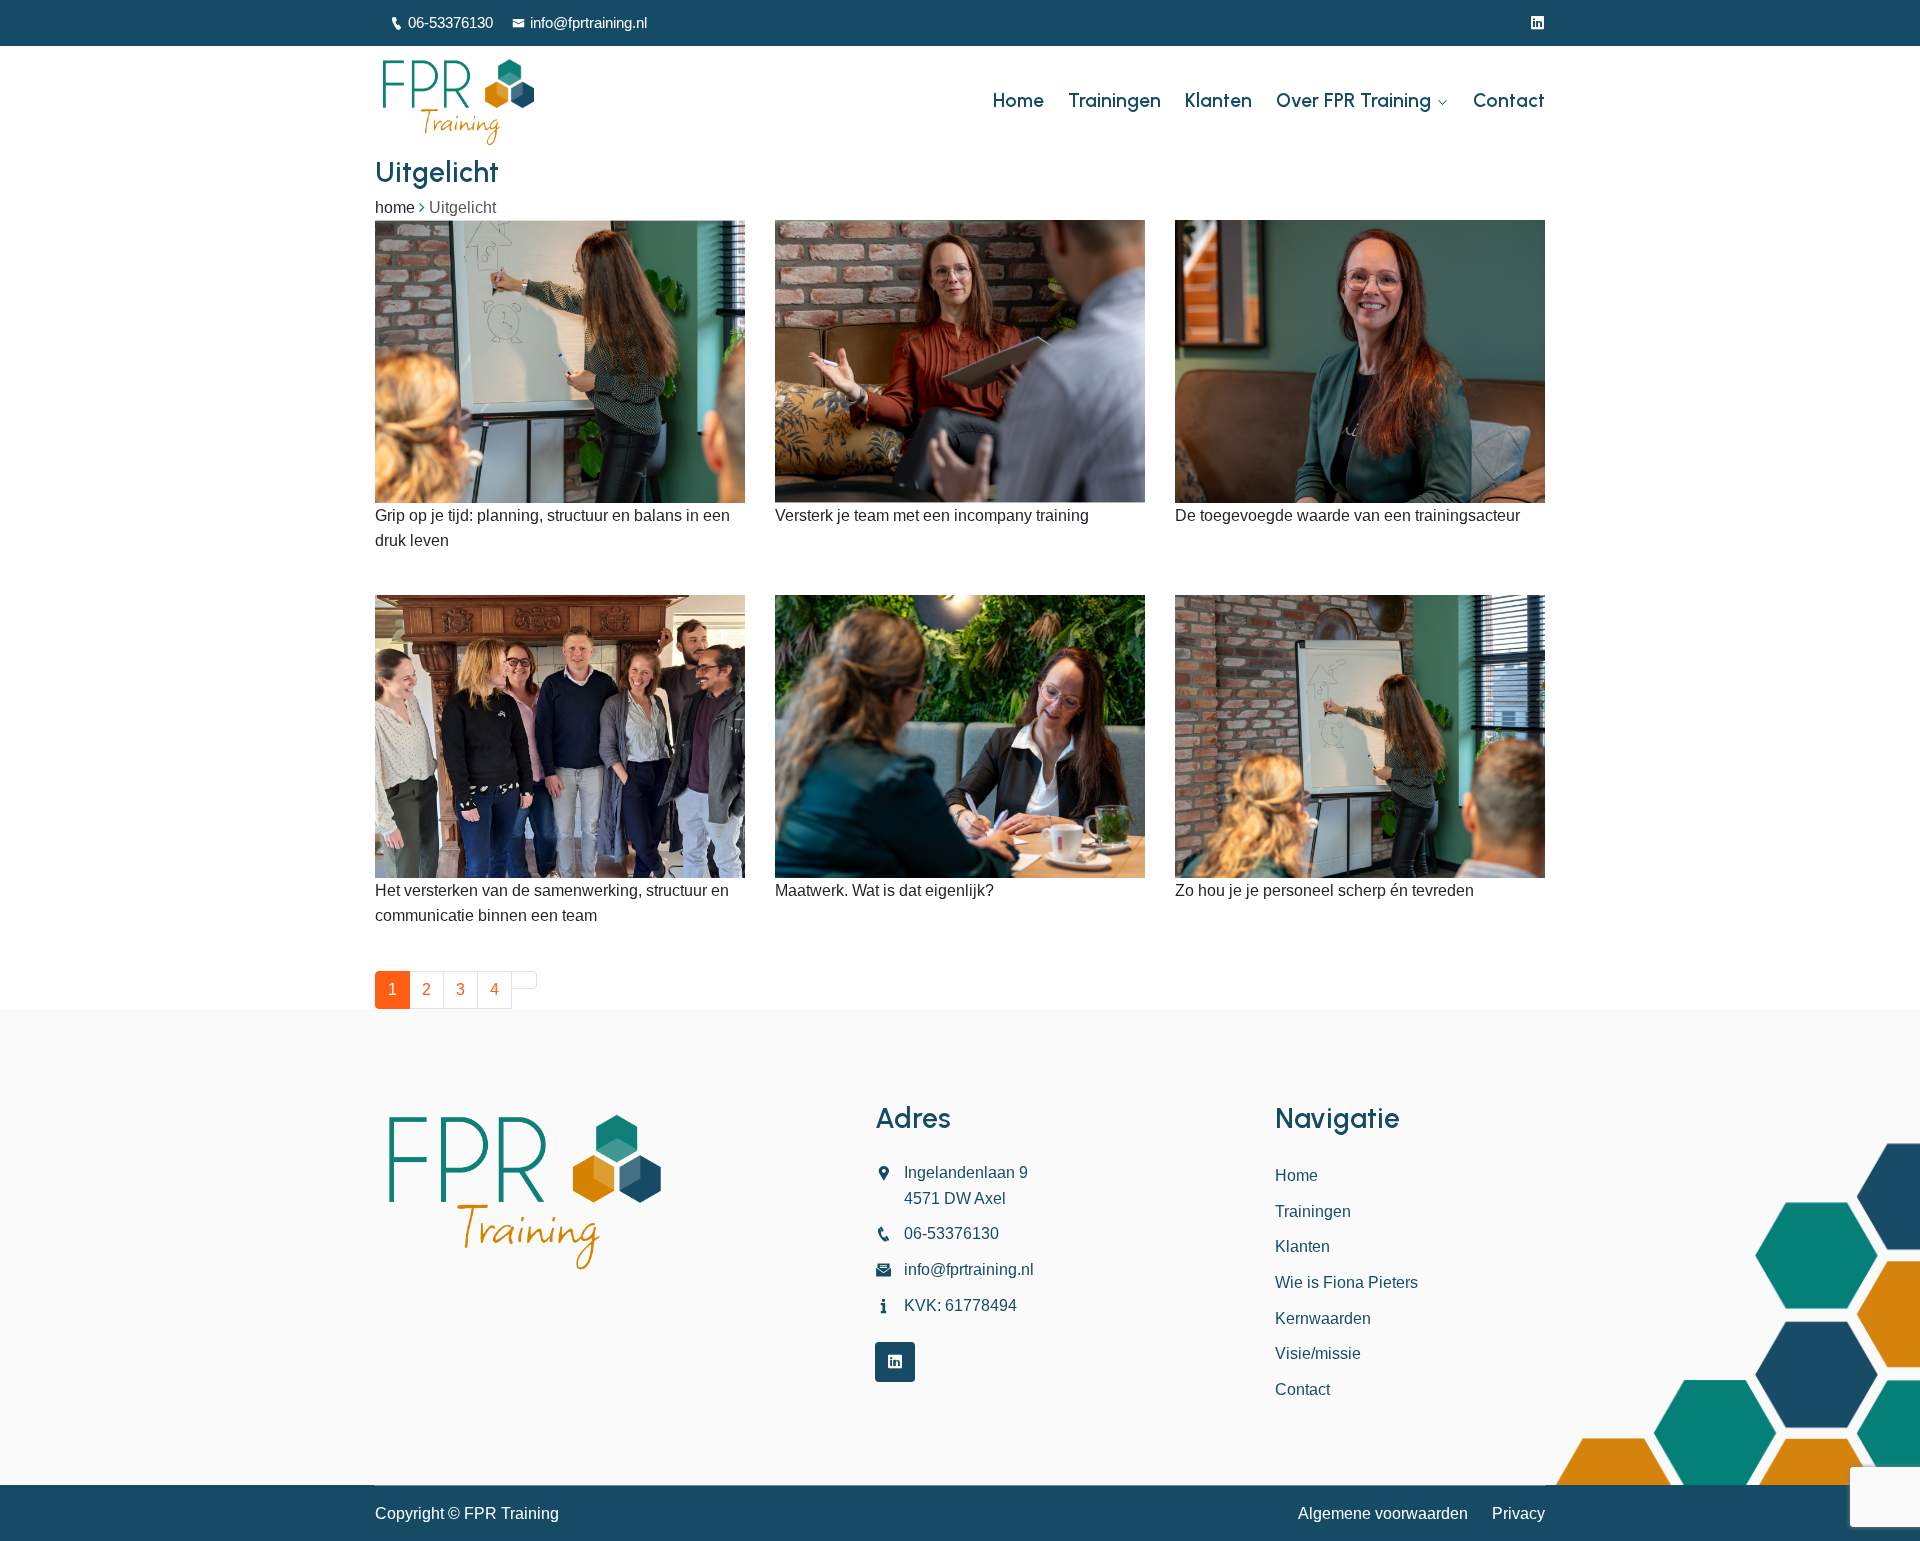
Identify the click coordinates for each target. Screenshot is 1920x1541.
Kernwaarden (1323, 1318)
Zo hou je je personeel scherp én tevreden (1324, 890)
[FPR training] (510, 101)
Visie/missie (1318, 1353)
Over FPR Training (1353, 100)
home (395, 207)
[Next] (524, 980)
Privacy (1518, 1513)
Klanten (1218, 100)
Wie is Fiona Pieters (1346, 1282)
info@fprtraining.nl (588, 22)
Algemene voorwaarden (1383, 1513)
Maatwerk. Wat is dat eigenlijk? (884, 890)
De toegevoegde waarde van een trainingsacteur (1347, 515)
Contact (1509, 100)
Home (1018, 100)
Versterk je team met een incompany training (932, 515)
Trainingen (1114, 100)
